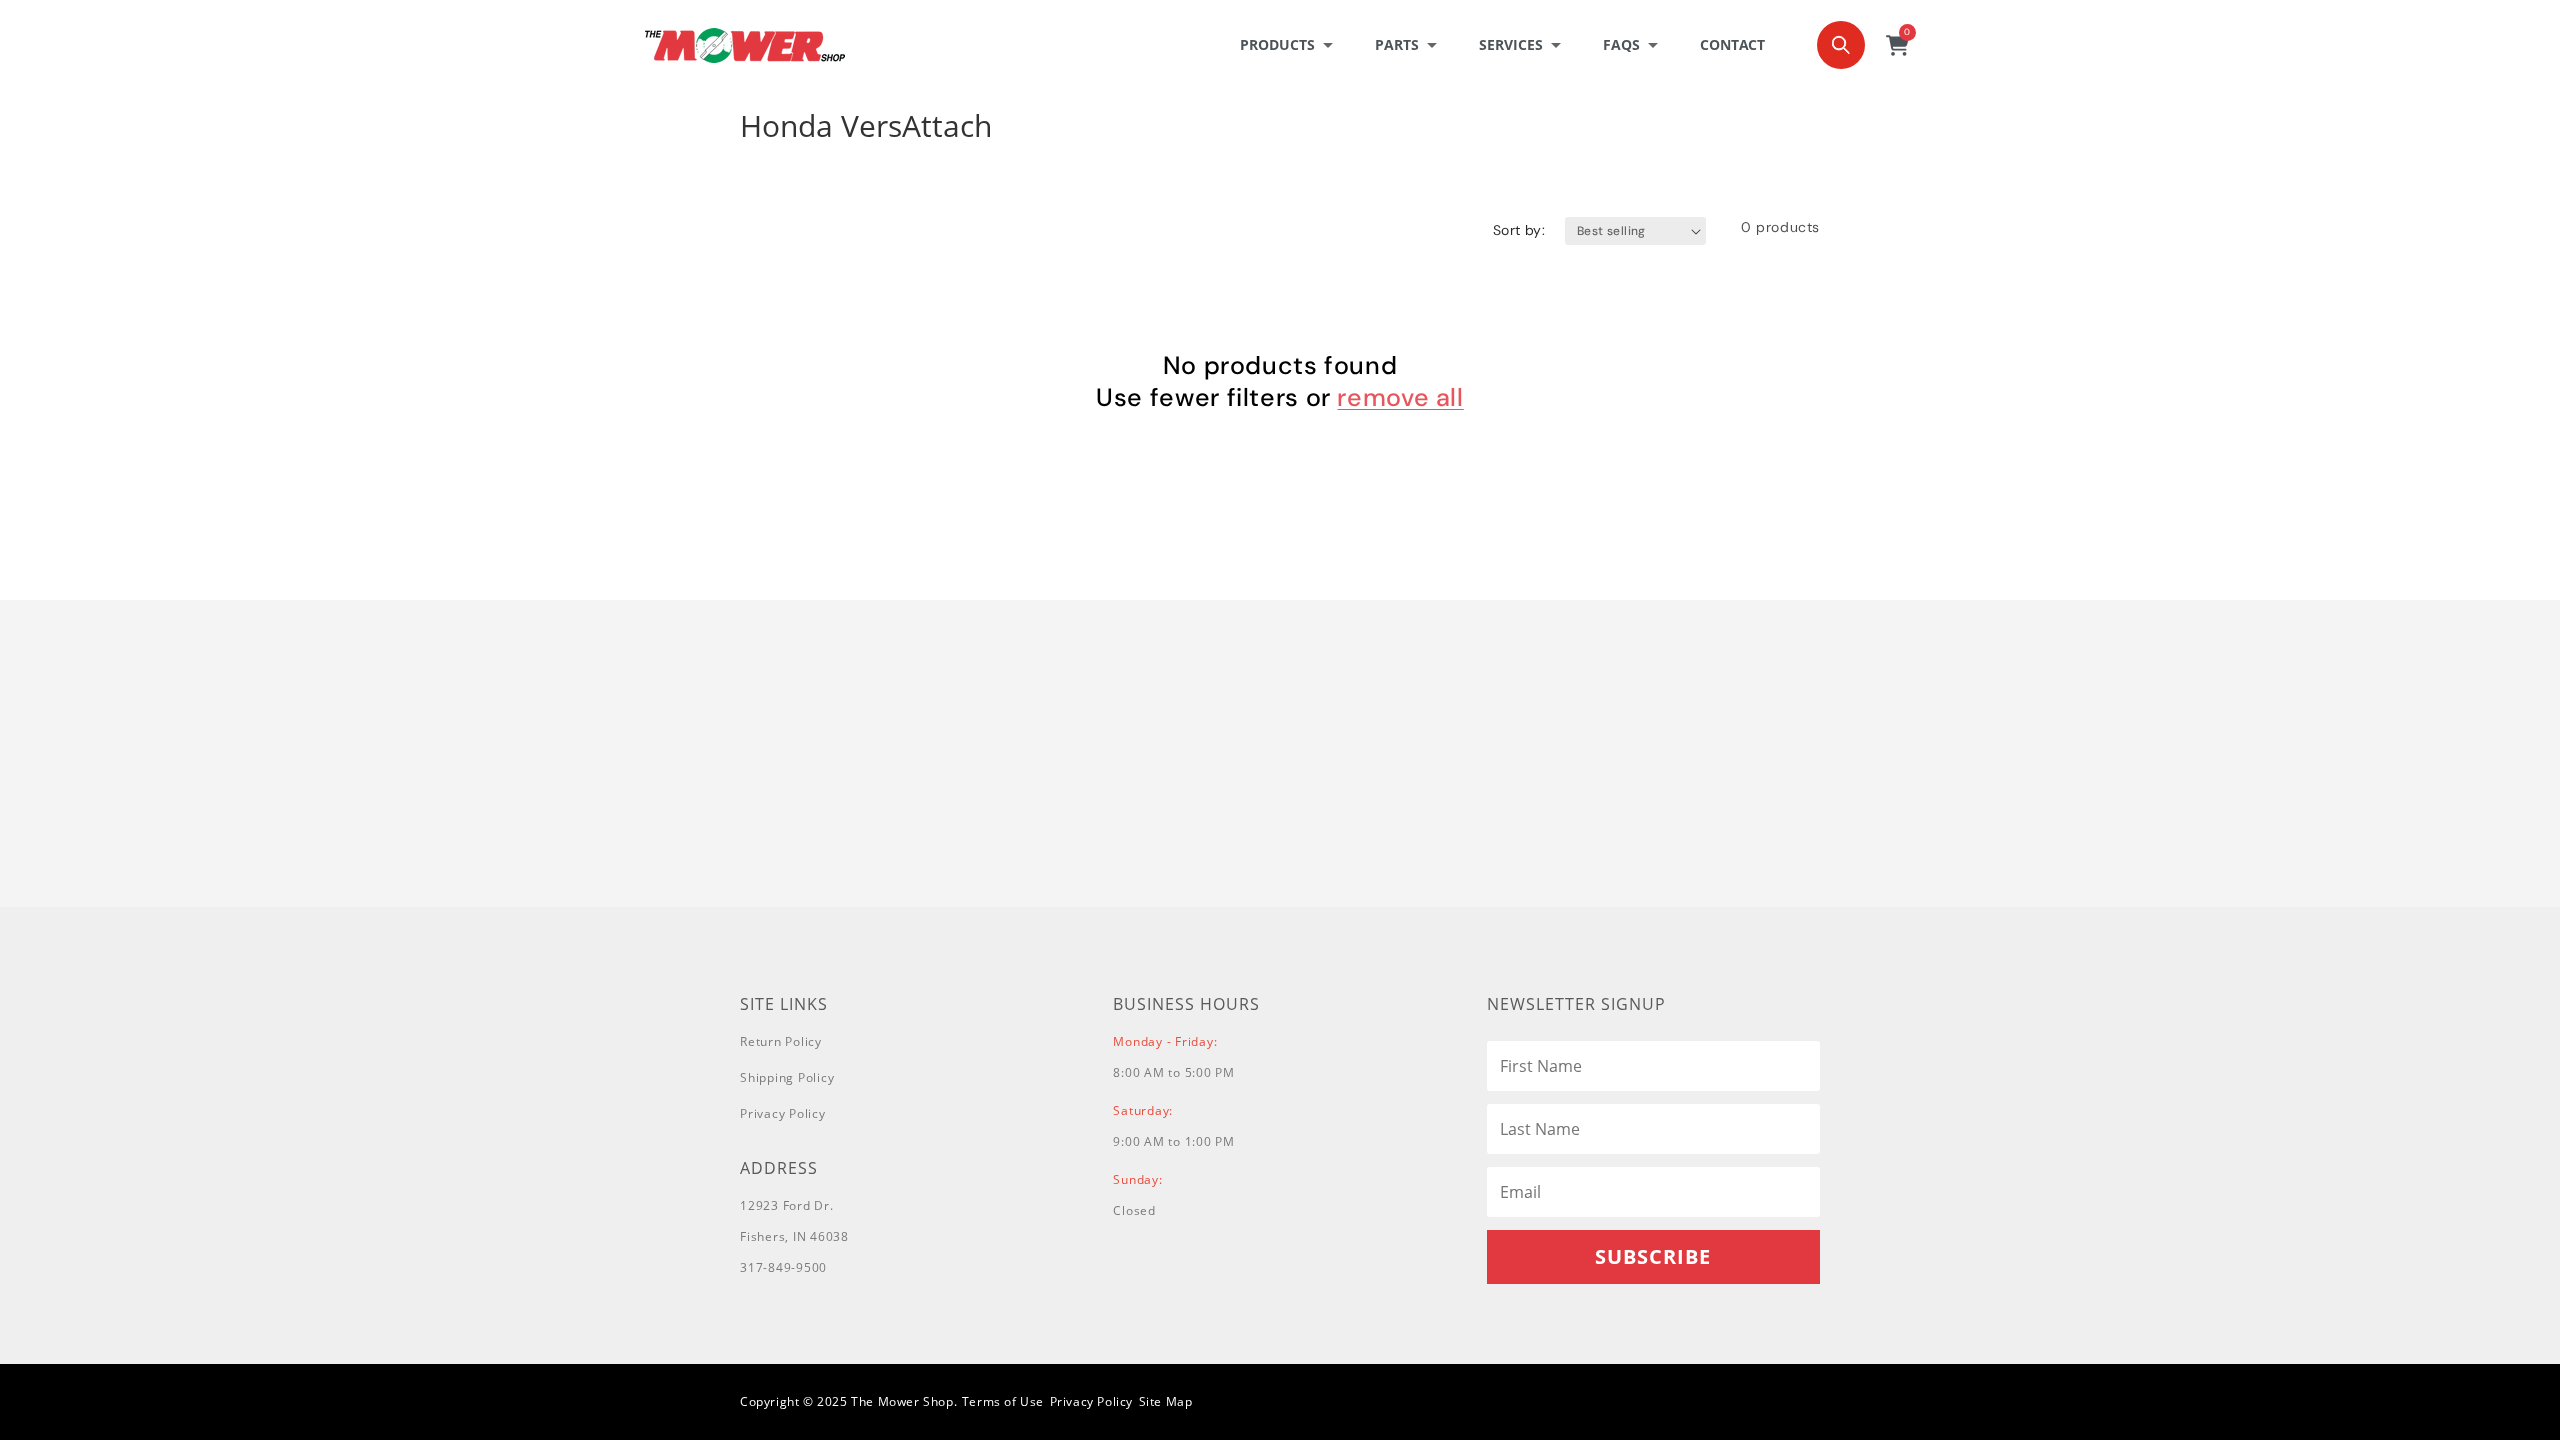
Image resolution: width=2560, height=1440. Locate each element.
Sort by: (1519, 230)
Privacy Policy (783, 1113)
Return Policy (781, 1041)
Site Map (1166, 1401)
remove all (1400, 398)
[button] (1292, 45)
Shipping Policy (787, 1077)
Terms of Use (1003, 1401)
